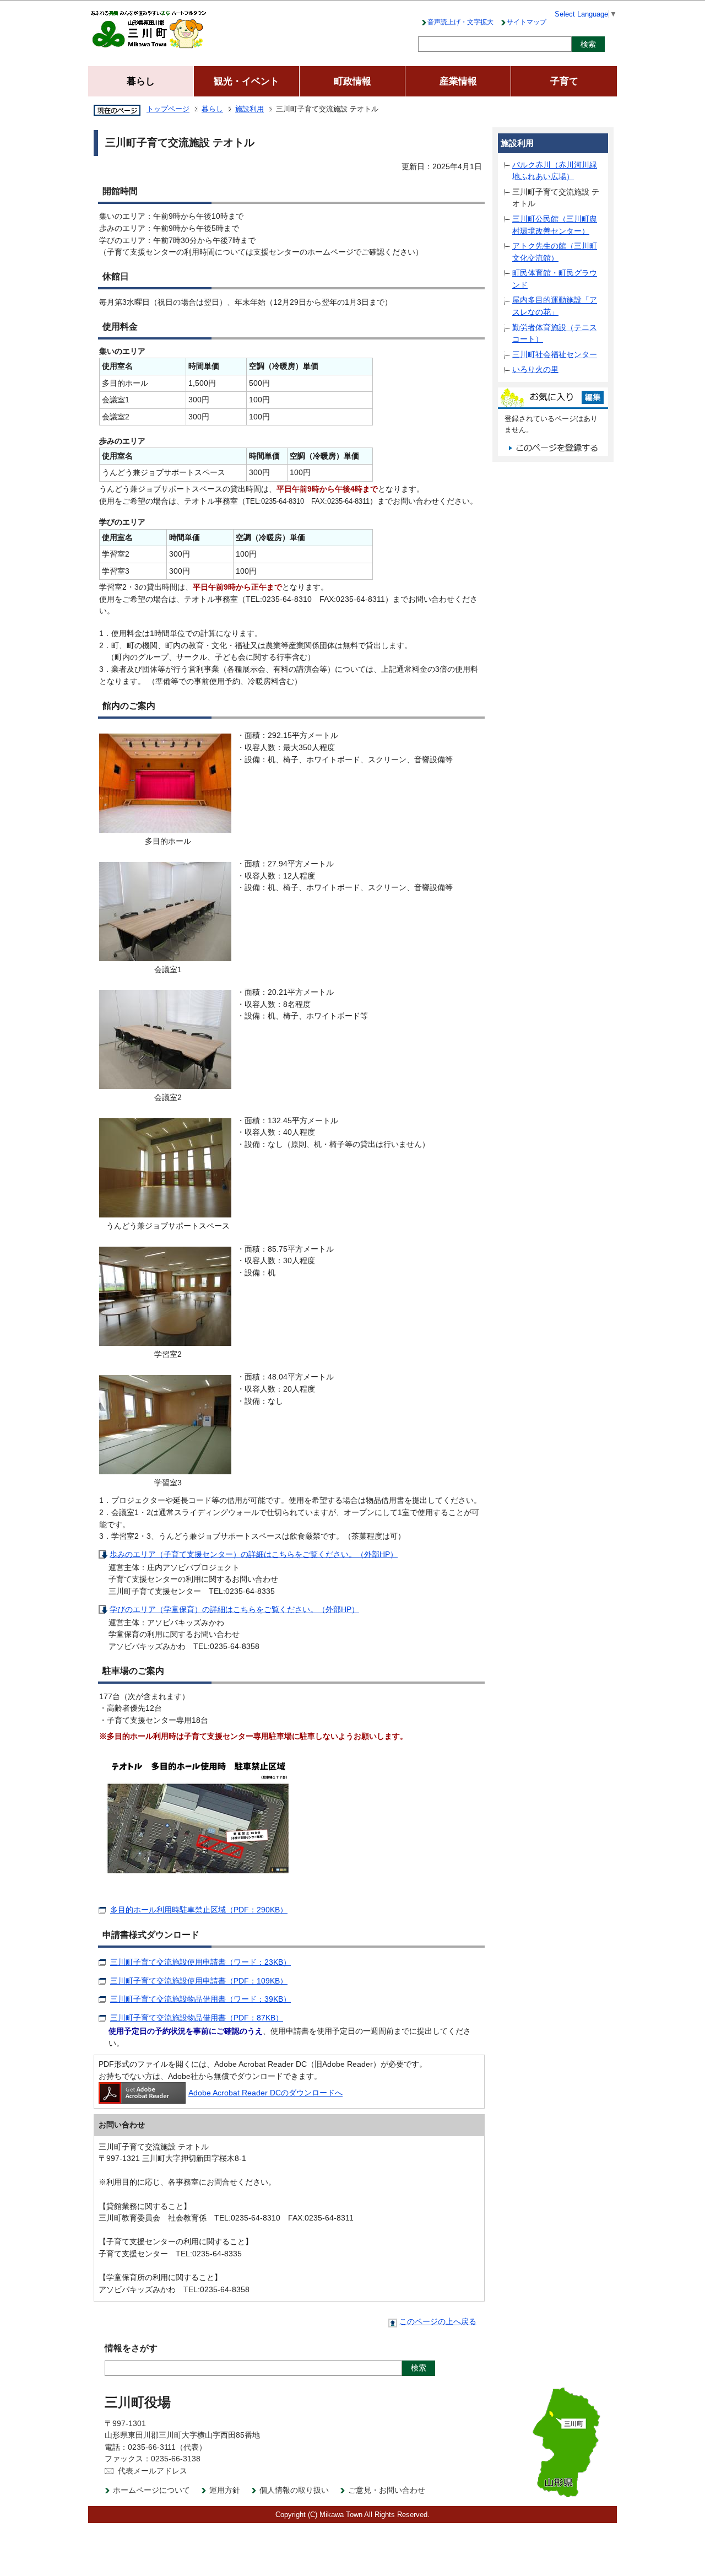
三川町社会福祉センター (555, 354)
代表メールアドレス (153, 2471)
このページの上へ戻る (438, 2322)
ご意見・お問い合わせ (387, 2490)
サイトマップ (527, 22)
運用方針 (225, 2490)
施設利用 (250, 109)
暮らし (212, 109)
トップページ (168, 109)
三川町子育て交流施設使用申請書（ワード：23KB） (200, 1962)
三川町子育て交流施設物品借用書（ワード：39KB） (200, 1999)
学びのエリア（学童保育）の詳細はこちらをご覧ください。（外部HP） (234, 1609)
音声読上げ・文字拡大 (460, 22)
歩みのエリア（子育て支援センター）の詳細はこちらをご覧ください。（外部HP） (254, 1554)
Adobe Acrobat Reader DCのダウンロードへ (265, 2093)
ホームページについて (151, 2490)
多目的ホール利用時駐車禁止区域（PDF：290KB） (199, 1910)
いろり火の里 (535, 369)
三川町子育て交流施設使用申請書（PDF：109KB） (199, 1981)
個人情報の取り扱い (294, 2490)
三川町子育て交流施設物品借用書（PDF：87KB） (197, 2018)
